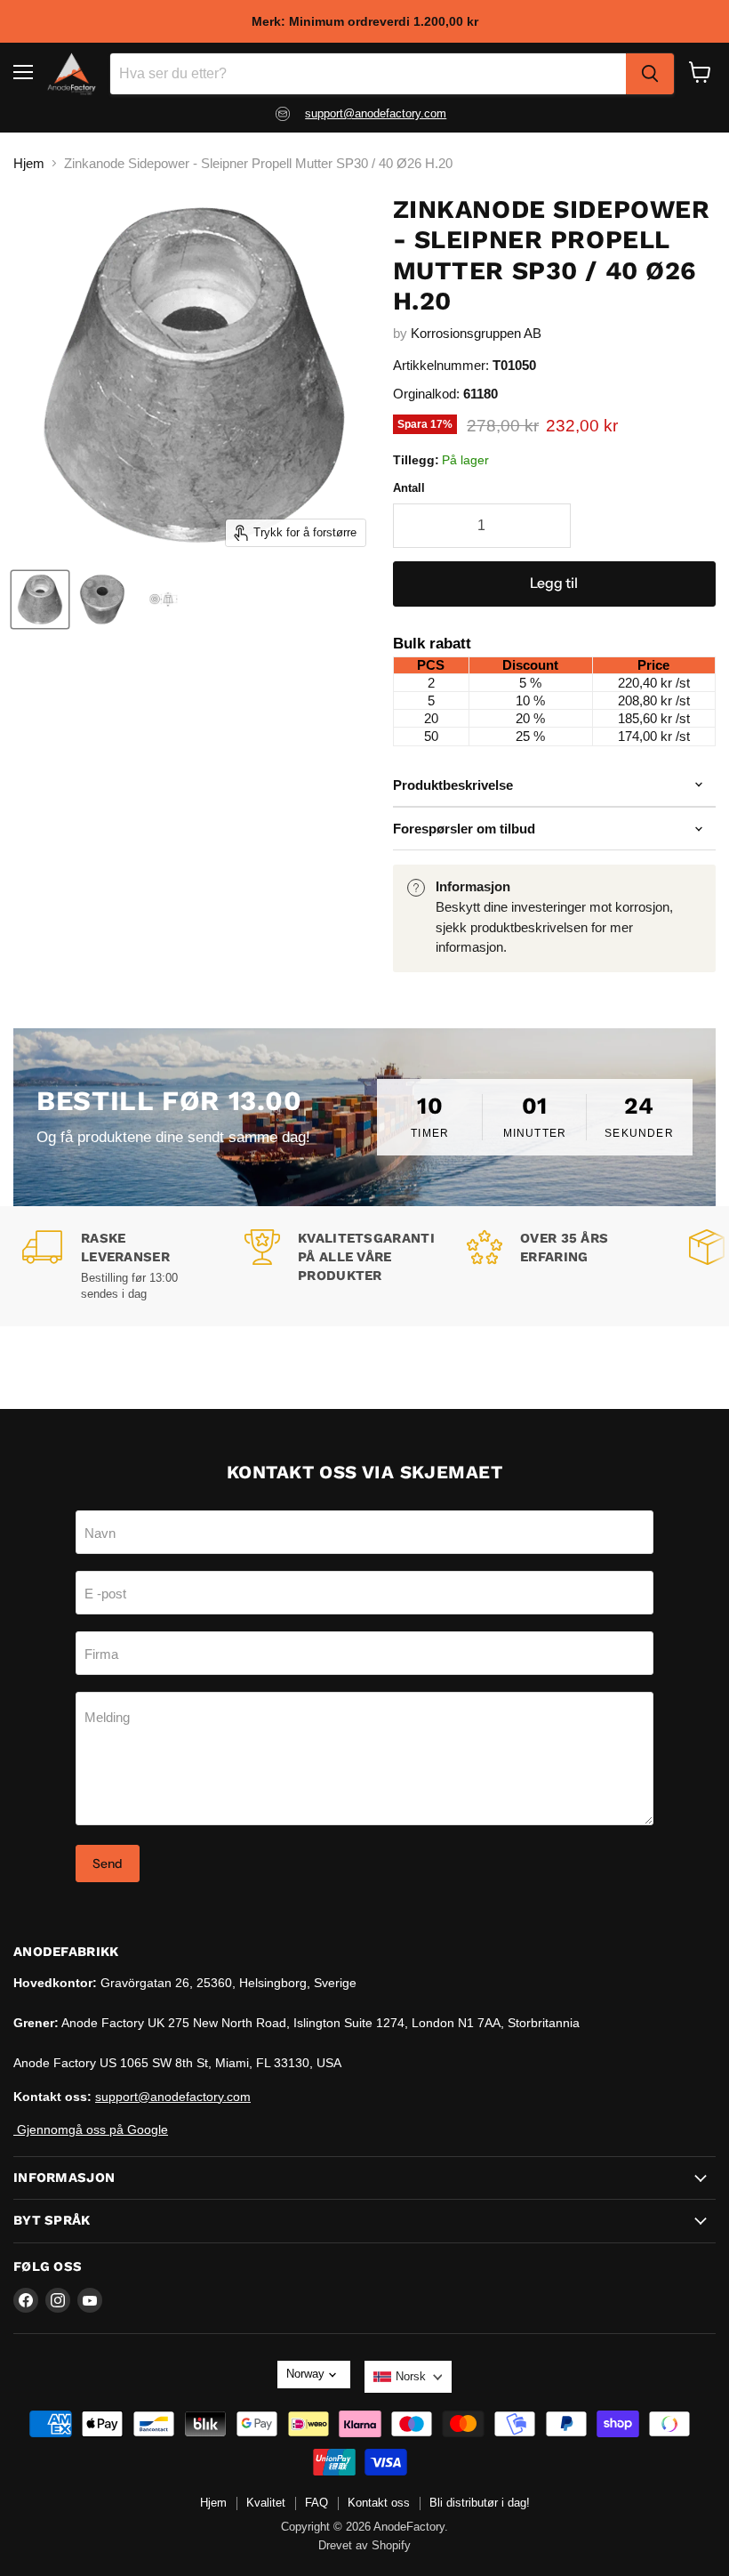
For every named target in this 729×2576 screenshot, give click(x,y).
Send (108, 1864)
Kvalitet (266, 2503)
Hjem (29, 163)
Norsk (411, 2376)
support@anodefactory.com (376, 113)
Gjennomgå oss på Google (91, 2129)
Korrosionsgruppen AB (476, 333)
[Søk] (650, 74)
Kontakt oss (379, 2503)
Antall (409, 488)
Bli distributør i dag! (480, 2503)
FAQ (316, 2503)
